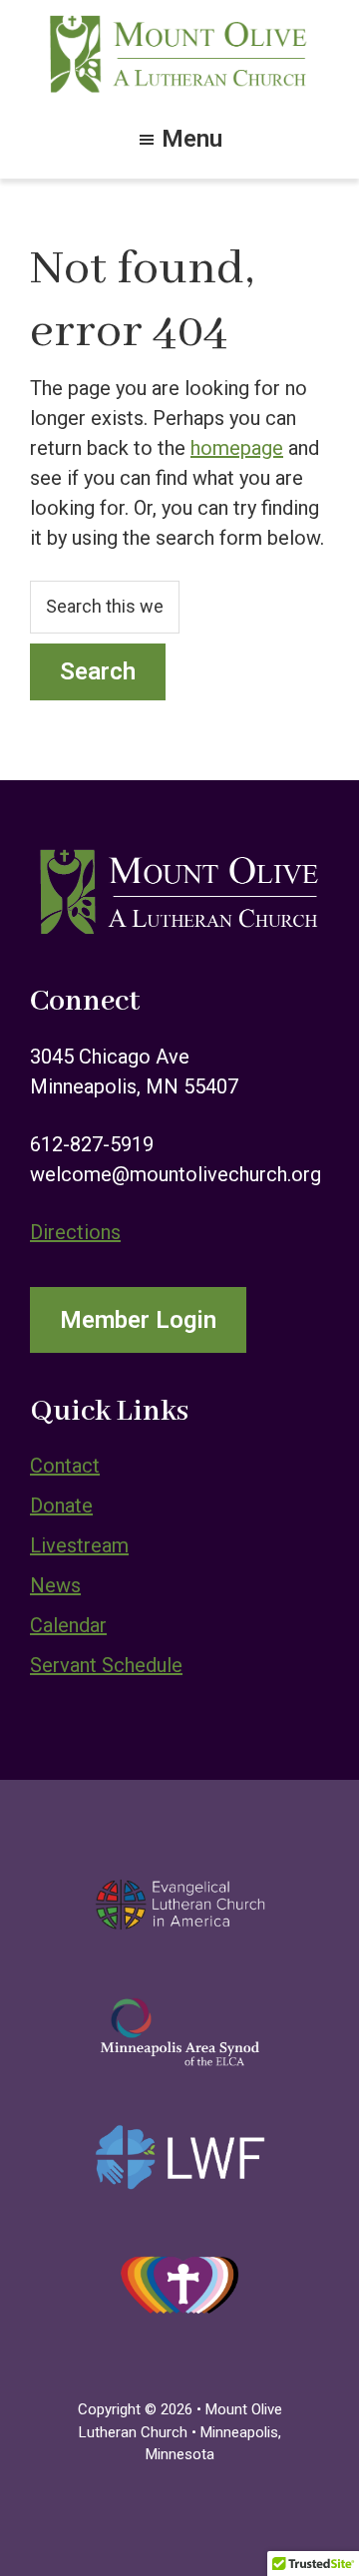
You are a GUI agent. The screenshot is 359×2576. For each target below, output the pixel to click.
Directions (75, 1232)
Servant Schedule (106, 1665)
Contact (65, 1466)
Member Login (138, 1320)
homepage (237, 448)
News (55, 1585)
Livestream (79, 1545)
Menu (192, 137)
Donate (61, 1505)
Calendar (68, 1625)
